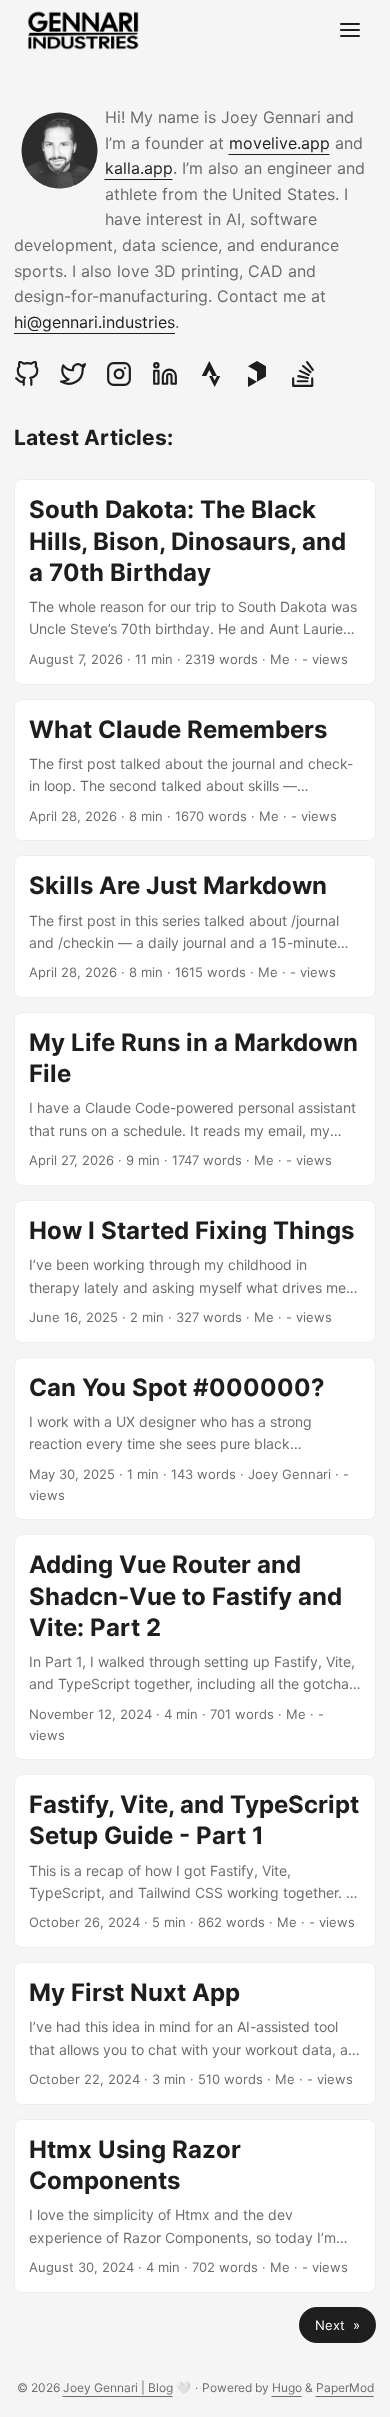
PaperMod (345, 2387)
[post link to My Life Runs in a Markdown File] (195, 1099)
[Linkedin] (165, 374)
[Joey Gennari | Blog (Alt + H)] (83, 30)
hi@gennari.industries (94, 322)
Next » (337, 2325)
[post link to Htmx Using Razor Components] (195, 2206)
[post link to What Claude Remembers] (195, 770)
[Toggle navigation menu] (350, 31)
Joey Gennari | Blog (118, 2387)
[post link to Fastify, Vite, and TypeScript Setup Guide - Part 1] (195, 1861)
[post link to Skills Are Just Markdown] (195, 926)
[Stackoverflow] (303, 374)
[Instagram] (119, 374)
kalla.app (139, 168)
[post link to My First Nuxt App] (195, 2033)
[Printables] (257, 374)
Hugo (287, 2387)
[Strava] (211, 374)
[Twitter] (73, 374)
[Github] (32, 374)
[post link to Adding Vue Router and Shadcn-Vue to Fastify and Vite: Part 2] (195, 1647)
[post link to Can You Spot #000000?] (195, 1439)
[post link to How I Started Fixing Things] (195, 1271)
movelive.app (279, 143)
